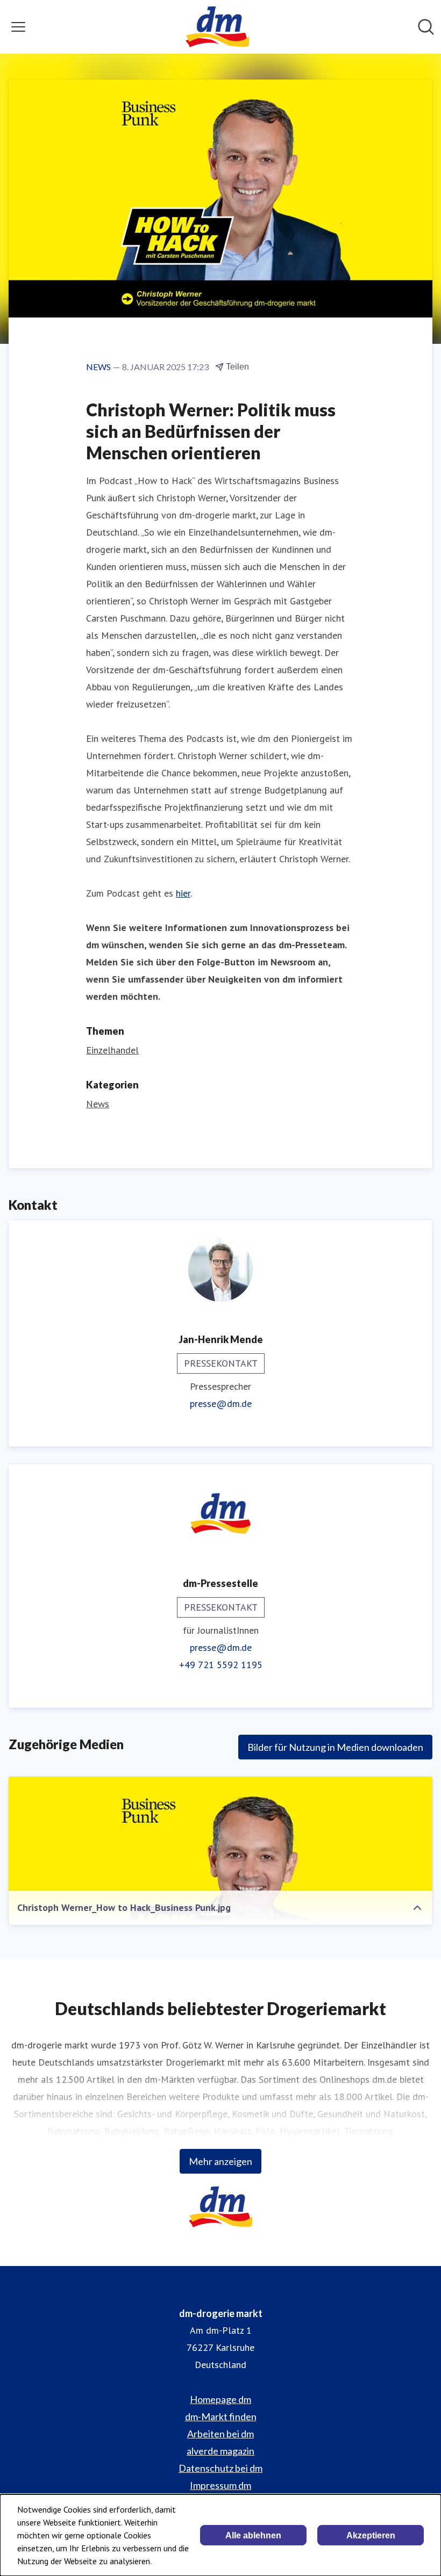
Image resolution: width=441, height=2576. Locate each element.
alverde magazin (220, 2451)
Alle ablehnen (253, 2535)
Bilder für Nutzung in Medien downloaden (335, 1747)
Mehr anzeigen (220, 2161)
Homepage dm (220, 2399)
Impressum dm (220, 2485)
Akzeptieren (371, 2535)
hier (183, 893)
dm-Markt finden (221, 2416)
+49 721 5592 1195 (221, 1665)
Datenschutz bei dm (220, 2468)
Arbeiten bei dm (220, 2434)
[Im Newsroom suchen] (426, 27)
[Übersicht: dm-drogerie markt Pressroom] (217, 27)
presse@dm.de (221, 1404)
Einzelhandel (112, 1050)
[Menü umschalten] (18, 27)
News (98, 1104)
